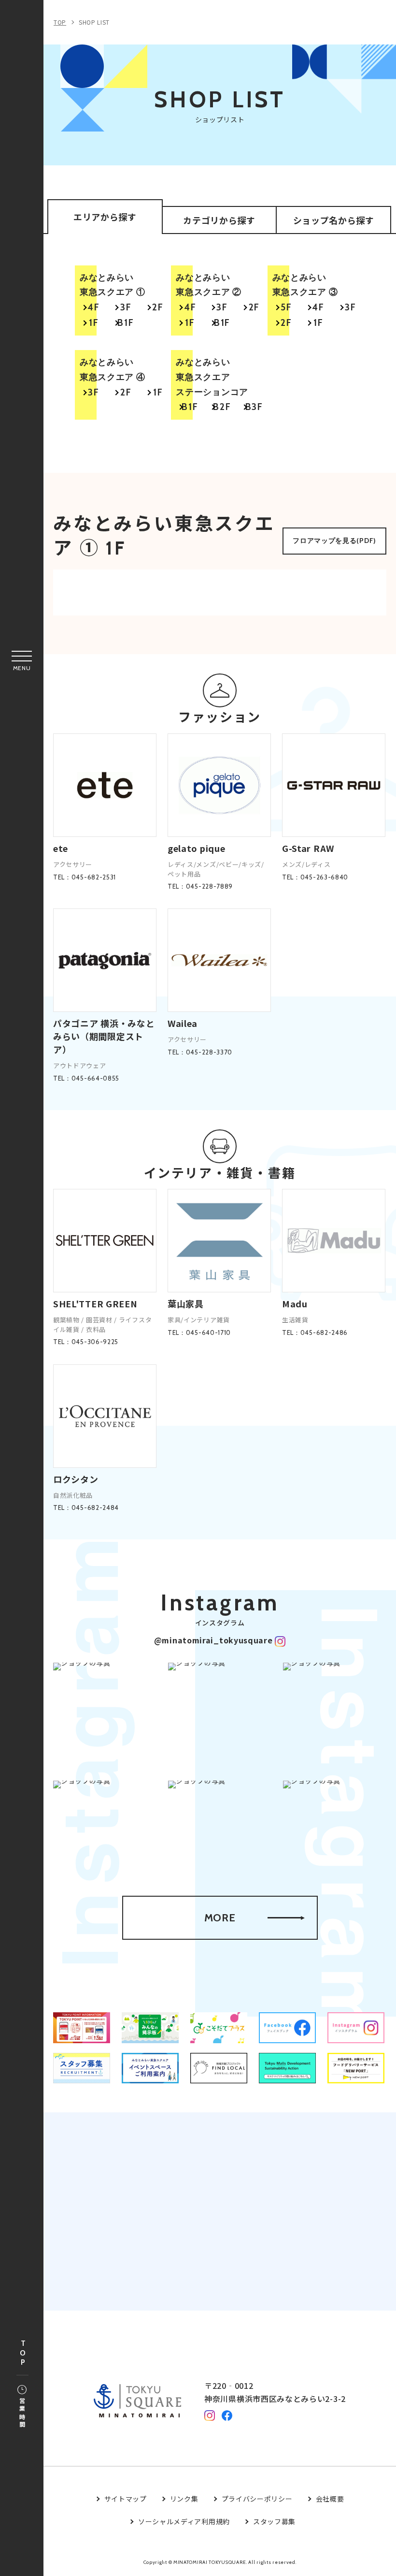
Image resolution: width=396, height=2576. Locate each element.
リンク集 (184, 2499)
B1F (126, 323)
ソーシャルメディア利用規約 (184, 2521)
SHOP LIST (94, 22)
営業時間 (22, 2413)
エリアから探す (105, 217)
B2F (222, 407)
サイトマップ (126, 2499)
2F (158, 307)
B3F (254, 407)
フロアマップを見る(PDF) (334, 541)
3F (126, 307)
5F (286, 307)
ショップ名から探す (334, 220)
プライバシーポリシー (257, 2499)
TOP (23, 2353)
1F (94, 323)
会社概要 (330, 2499)
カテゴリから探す (219, 220)
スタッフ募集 (274, 2521)
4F (94, 307)
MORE (220, 1918)
